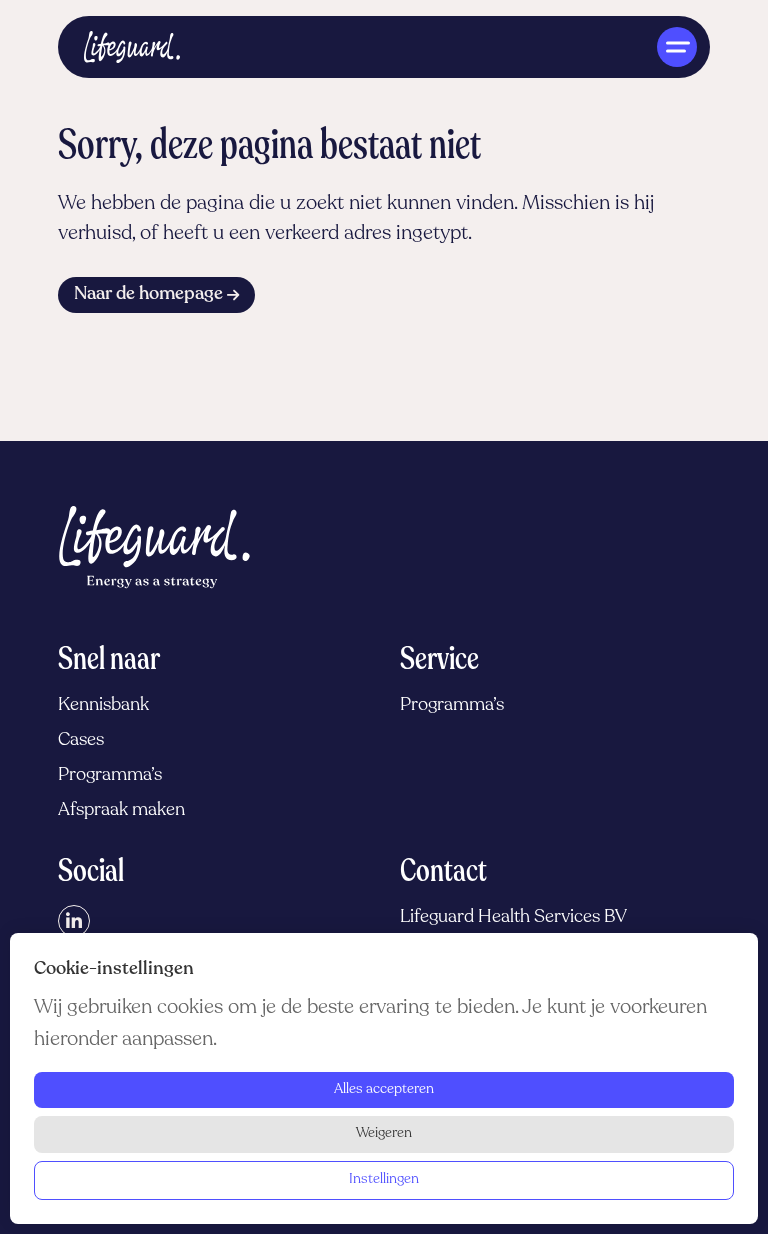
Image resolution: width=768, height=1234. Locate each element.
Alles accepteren (384, 1089)
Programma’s (110, 776)
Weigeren (384, 1133)
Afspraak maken (121, 811)
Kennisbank (103, 706)
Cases (81, 741)
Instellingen (384, 1179)
